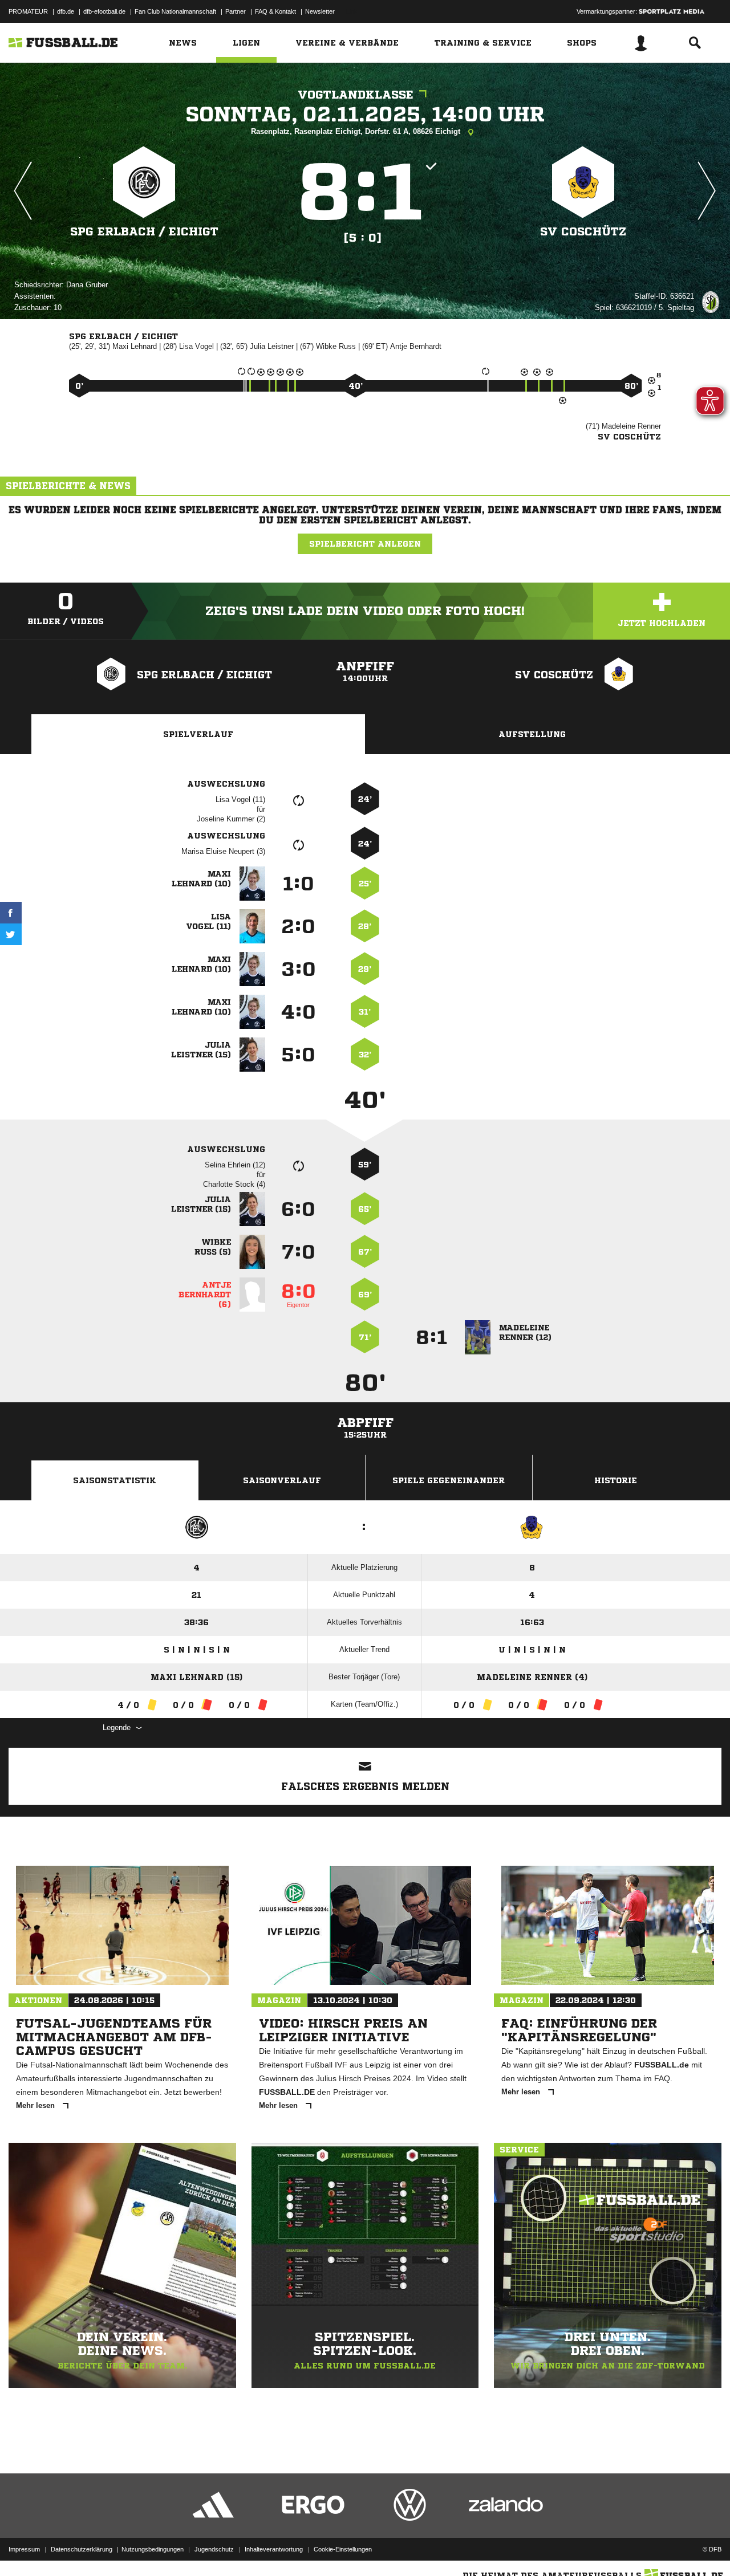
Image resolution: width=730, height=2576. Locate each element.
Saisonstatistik (115, 1480)
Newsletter (320, 11)
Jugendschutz (214, 2549)
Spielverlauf (198, 734)
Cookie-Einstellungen (343, 2549)
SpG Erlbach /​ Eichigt (144, 232)
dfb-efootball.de (104, 11)
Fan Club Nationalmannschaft (175, 11)
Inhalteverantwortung (274, 2549)
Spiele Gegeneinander (449, 1480)
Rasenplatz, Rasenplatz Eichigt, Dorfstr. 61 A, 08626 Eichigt (357, 131)
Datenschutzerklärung (82, 2549)
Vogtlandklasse (356, 95)
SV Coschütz (583, 232)
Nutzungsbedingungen (153, 2549)
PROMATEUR (28, 11)
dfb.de (66, 11)
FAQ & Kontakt (275, 11)
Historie (616, 1480)
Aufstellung (532, 734)
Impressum (24, 2549)
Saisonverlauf (282, 1480)
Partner (236, 11)
